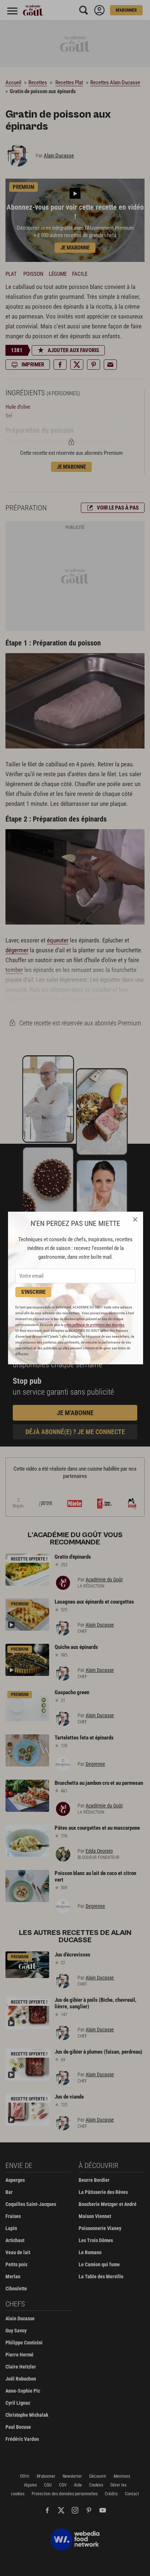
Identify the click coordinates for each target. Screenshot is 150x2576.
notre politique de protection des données (94, 1325)
